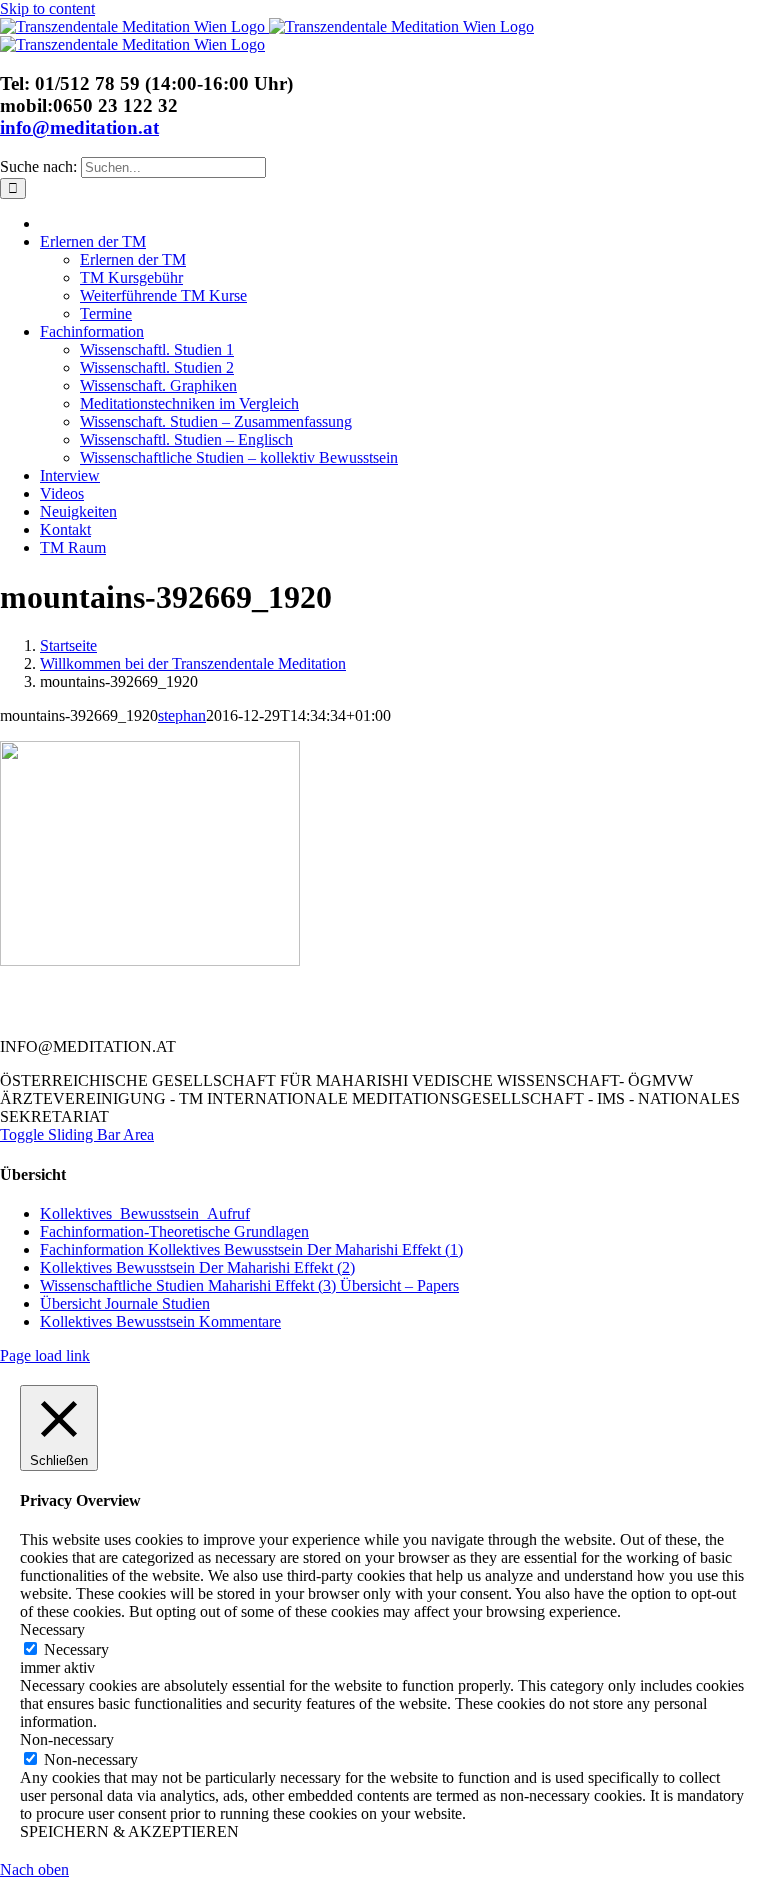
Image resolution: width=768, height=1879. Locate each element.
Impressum (620, 1013)
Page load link (45, 1355)
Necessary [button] (52, 1629)
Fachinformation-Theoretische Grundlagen (174, 1231)
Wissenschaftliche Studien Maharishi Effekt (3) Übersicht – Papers (249, 1285)
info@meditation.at (79, 127)
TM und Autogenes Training (242, 1013)
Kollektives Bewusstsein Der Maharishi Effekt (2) (197, 1267)
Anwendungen (562, 995)
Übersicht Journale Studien (125, 1303)
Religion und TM (409, 995)
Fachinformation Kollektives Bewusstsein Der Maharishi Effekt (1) (251, 1249)
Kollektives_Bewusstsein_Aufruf (145, 1213)
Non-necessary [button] (67, 1739)
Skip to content (47, 8)
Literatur (276, 995)
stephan (182, 715)
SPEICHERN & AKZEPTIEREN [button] (129, 1831)
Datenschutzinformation (458, 1013)
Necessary (76, 1649)
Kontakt (172, 995)
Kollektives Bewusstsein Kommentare (160, 1321)
